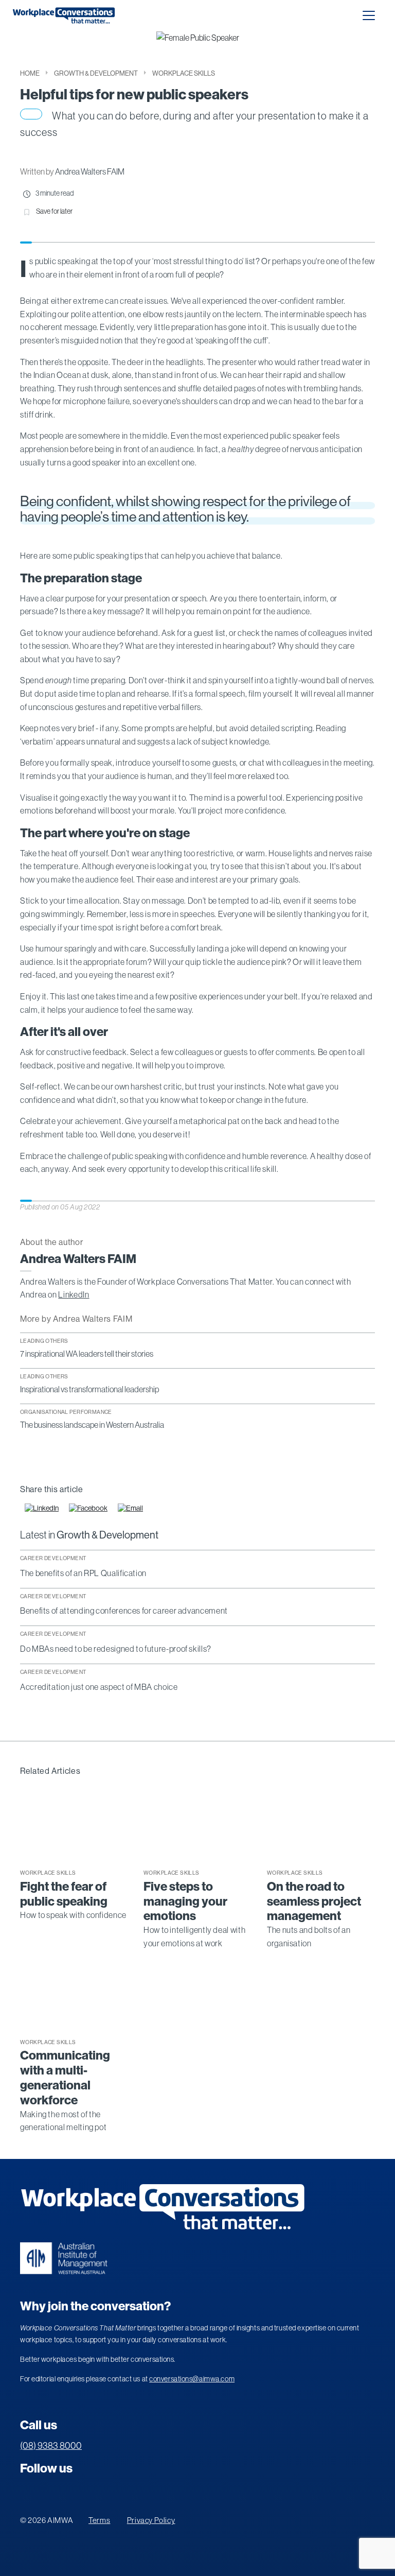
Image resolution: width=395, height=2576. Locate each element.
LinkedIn (74, 1294)
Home (30, 73)
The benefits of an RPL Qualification (83, 1573)
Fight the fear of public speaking (64, 1894)
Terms (99, 2520)
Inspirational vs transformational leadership (89, 1389)
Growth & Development (96, 73)
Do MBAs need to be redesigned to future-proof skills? (116, 1649)
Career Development (53, 1558)
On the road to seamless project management (314, 1901)
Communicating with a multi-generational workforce (65, 2078)
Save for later (54, 211)
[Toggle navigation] (369, 15)
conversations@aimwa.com (192, 2379)
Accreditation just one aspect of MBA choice (99, 1687)
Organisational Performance (66, 1412)
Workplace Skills (184, 73)
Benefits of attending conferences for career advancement (124, 1611)
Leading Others (44, 1341)
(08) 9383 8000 (51, 2446)
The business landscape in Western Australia (92, 1425)
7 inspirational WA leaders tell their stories (87, 1354)
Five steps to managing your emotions (185, 1901)
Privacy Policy (151, 2520)
